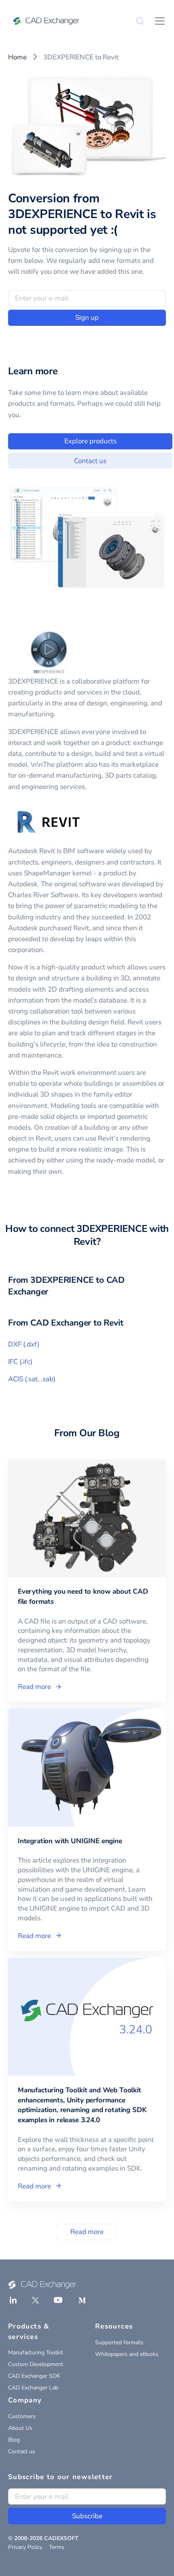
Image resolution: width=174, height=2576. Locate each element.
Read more (87, 2232)
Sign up (87, 318)
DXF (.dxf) (24, 1344)
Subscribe (87, 2516)
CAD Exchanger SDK (34, 2376)
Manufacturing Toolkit (36, 2353)
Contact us (90, 461)
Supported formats (119, 2342)
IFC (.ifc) (20, 1362)
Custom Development (36, 2364)
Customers (22, 2416)
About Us (20, 2428)
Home (17, 57)
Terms (57, 2547)
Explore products (90, 441)
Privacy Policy (25, 2547)
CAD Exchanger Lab (33, 2388)
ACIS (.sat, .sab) (32, 1379)
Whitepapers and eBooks (127, 2354)
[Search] (140, 21)
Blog (14, 2440)
